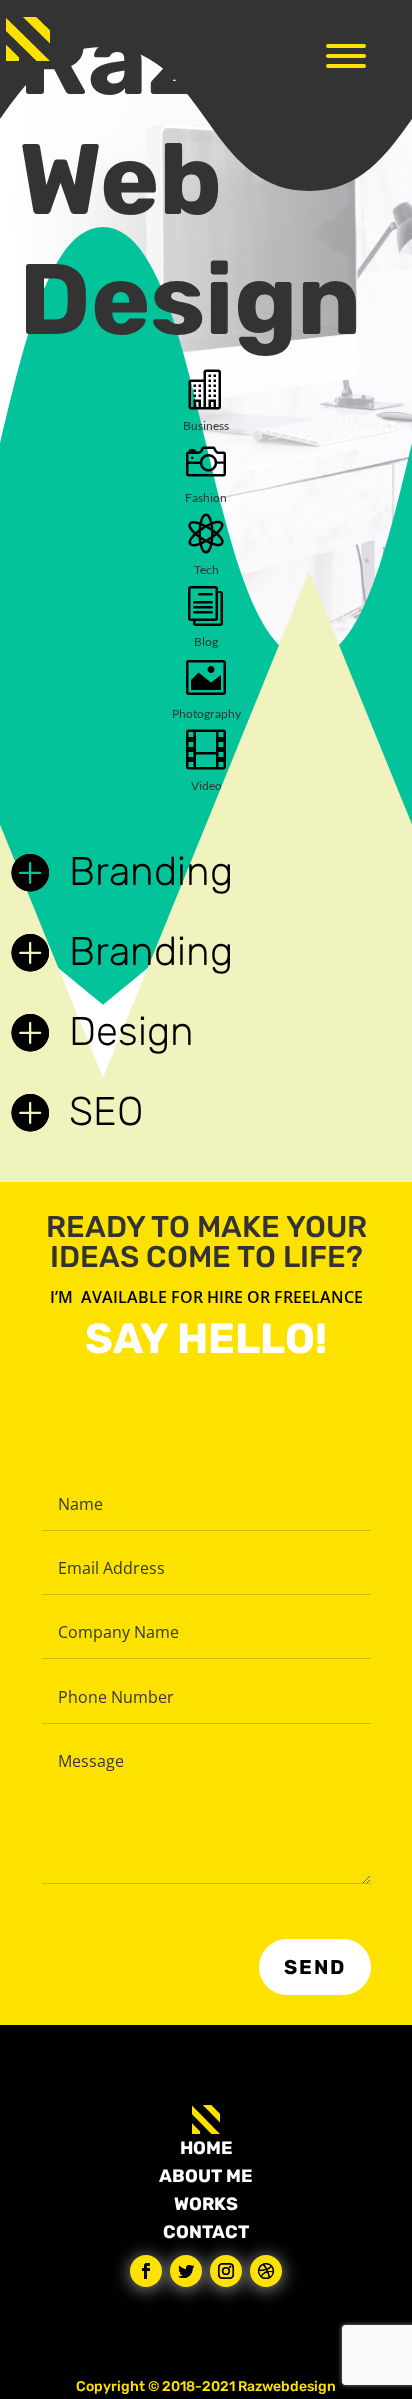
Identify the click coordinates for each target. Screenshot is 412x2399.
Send (315, 1967)
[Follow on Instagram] (226, 2271)
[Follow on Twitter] (186, 2271)
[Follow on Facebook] (146, 2271)
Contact (206, 2232)
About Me (206, 2176)
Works (206, 2204)
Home (206, 2148)
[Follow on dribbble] (266, 2271)
